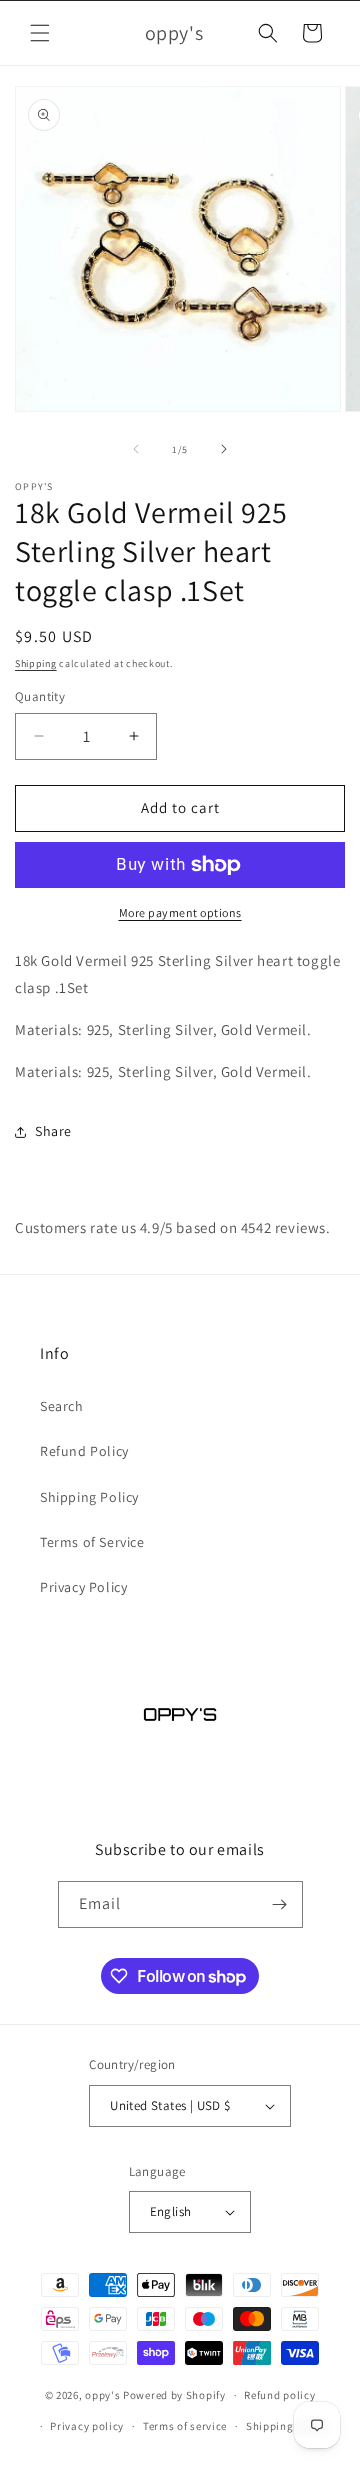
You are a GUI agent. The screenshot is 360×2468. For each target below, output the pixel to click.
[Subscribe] (280, 1904)
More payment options (180, 912)
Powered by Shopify (174, 2395)
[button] (40, 33)
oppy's (102, 2395)
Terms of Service (92, 1542)
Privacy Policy (83, 1587)
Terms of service (185, 2426)
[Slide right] (224, 449)
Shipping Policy (89, 1497)
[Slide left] (136, 449)
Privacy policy (87, 2426)
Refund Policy (84, 1451)
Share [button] (53, 1131)
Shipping (36, 663)
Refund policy (279, 2395)
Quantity (40, 696)
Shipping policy (287, 2426)
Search (62, 1406)
